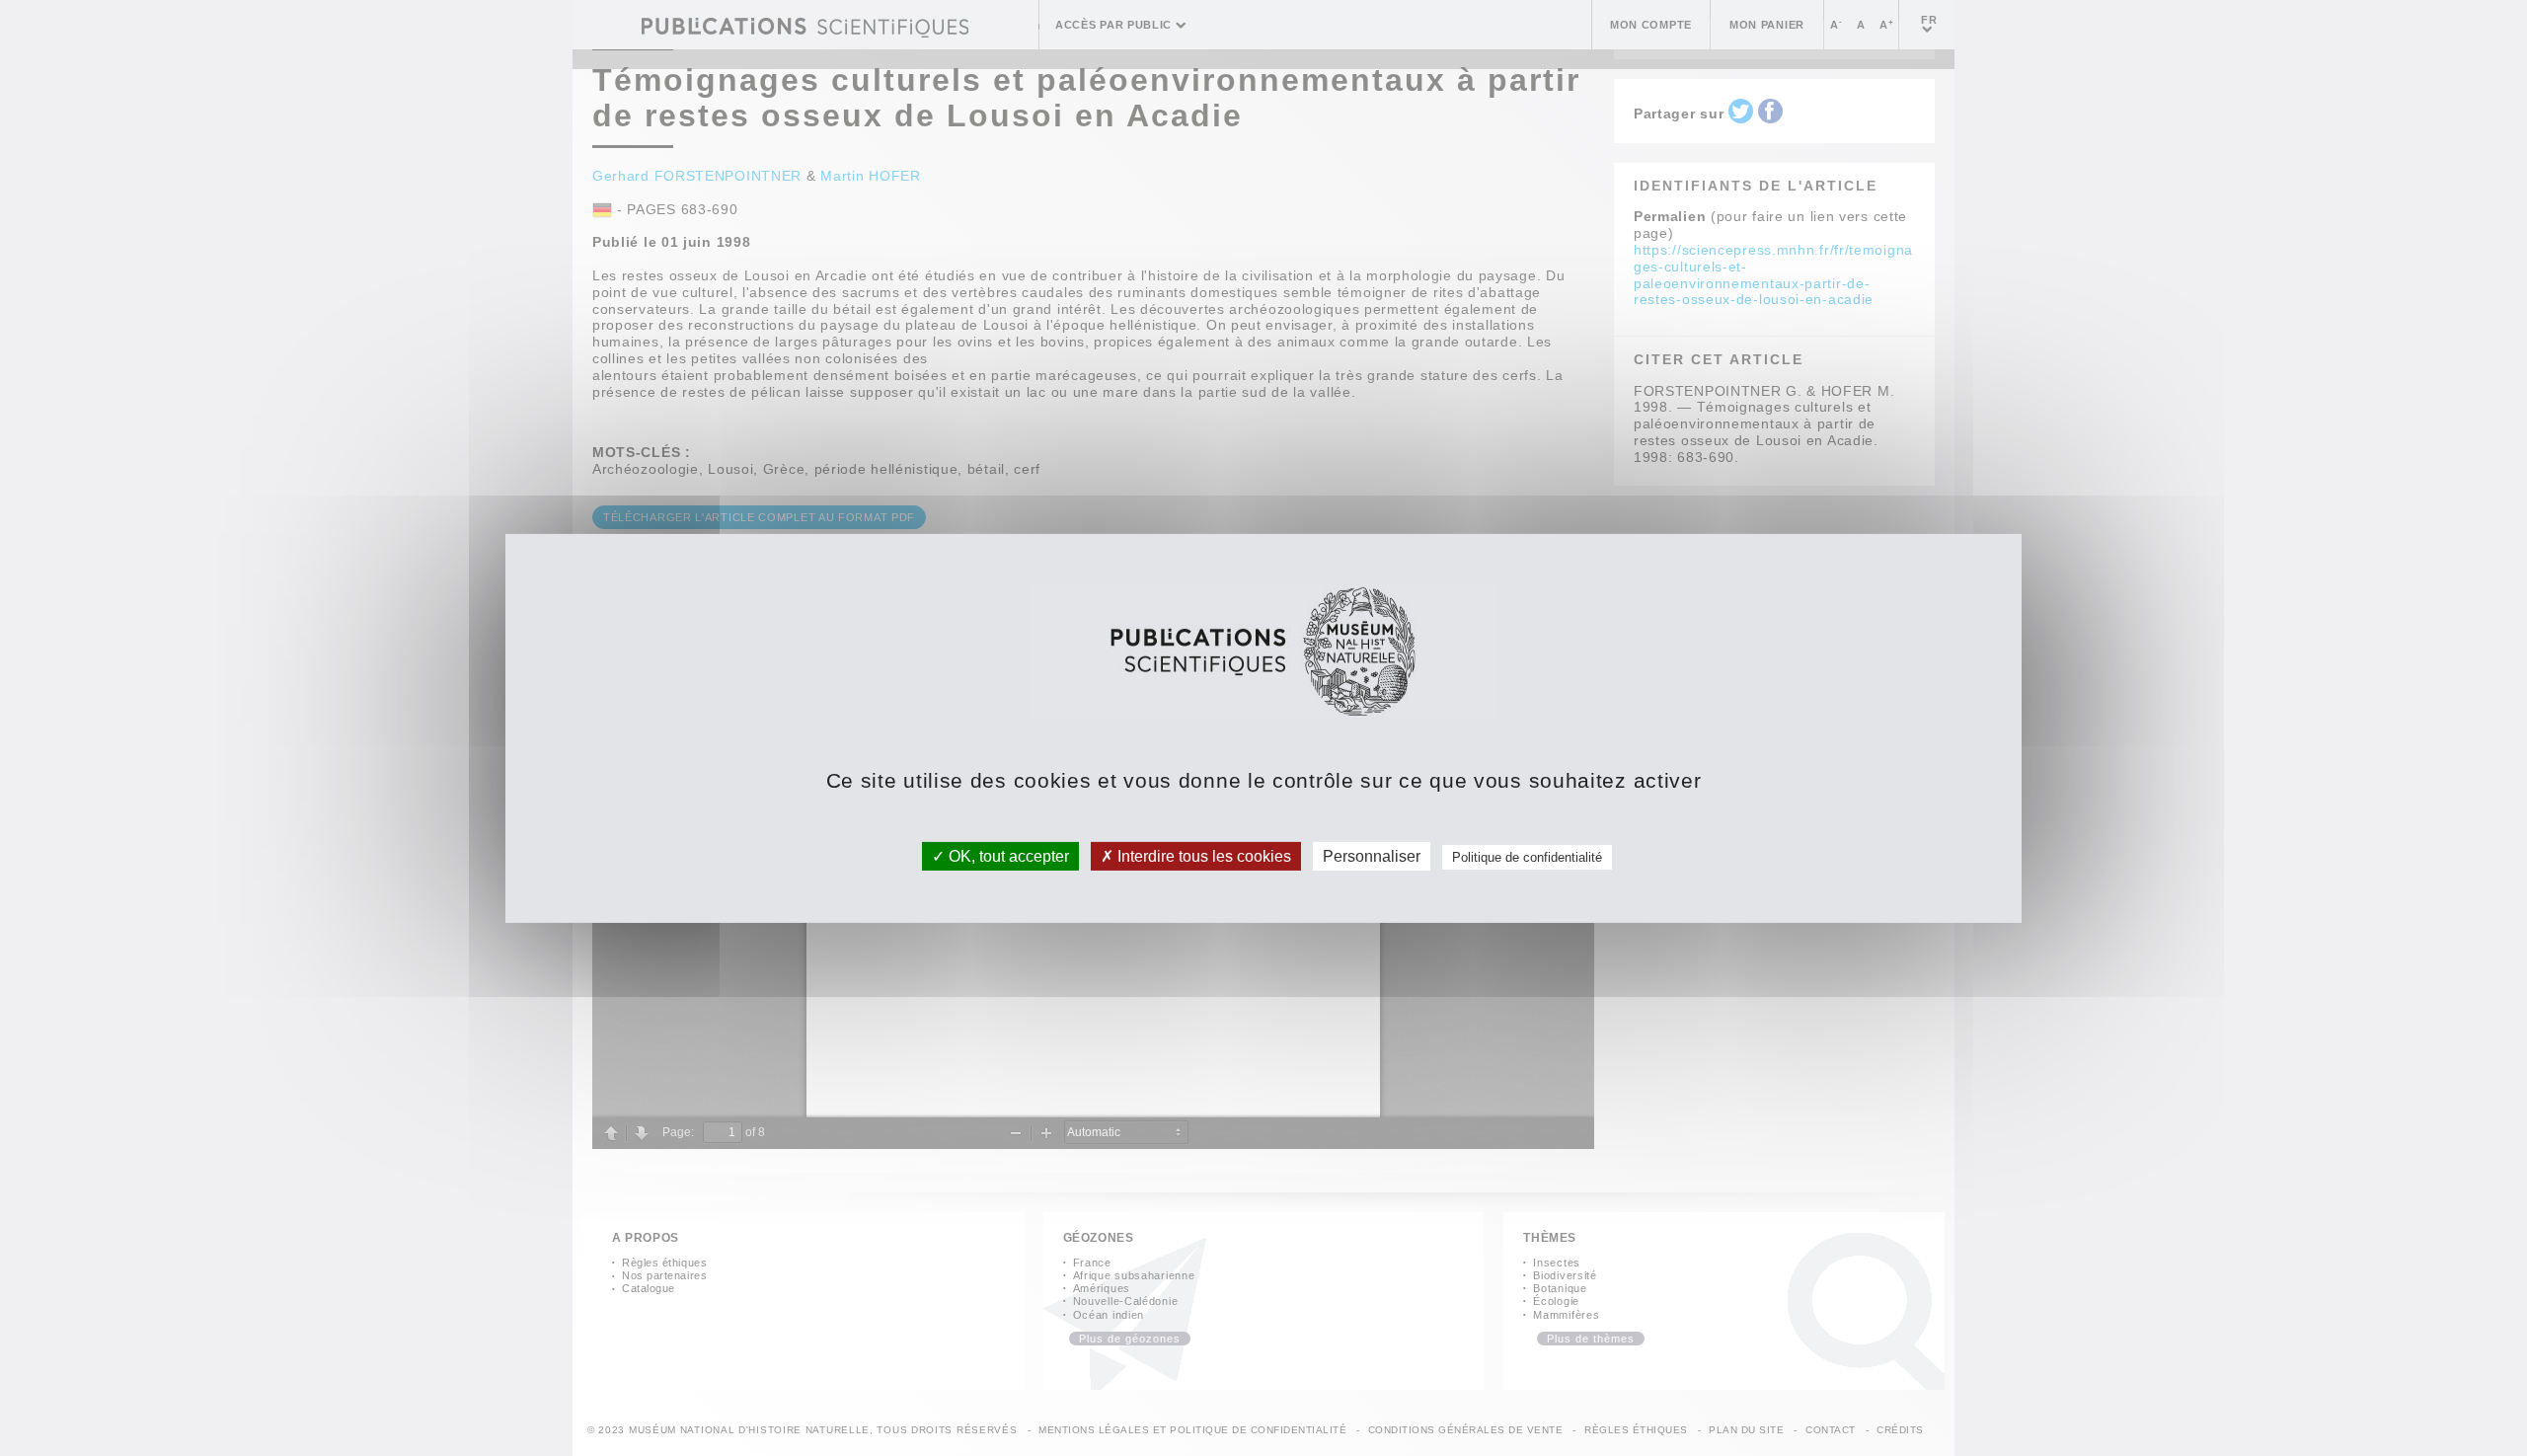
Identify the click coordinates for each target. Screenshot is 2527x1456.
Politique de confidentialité (1527, 856)
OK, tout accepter (1007, 855)
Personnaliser (1372, 855)
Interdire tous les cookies (1202, 855)
